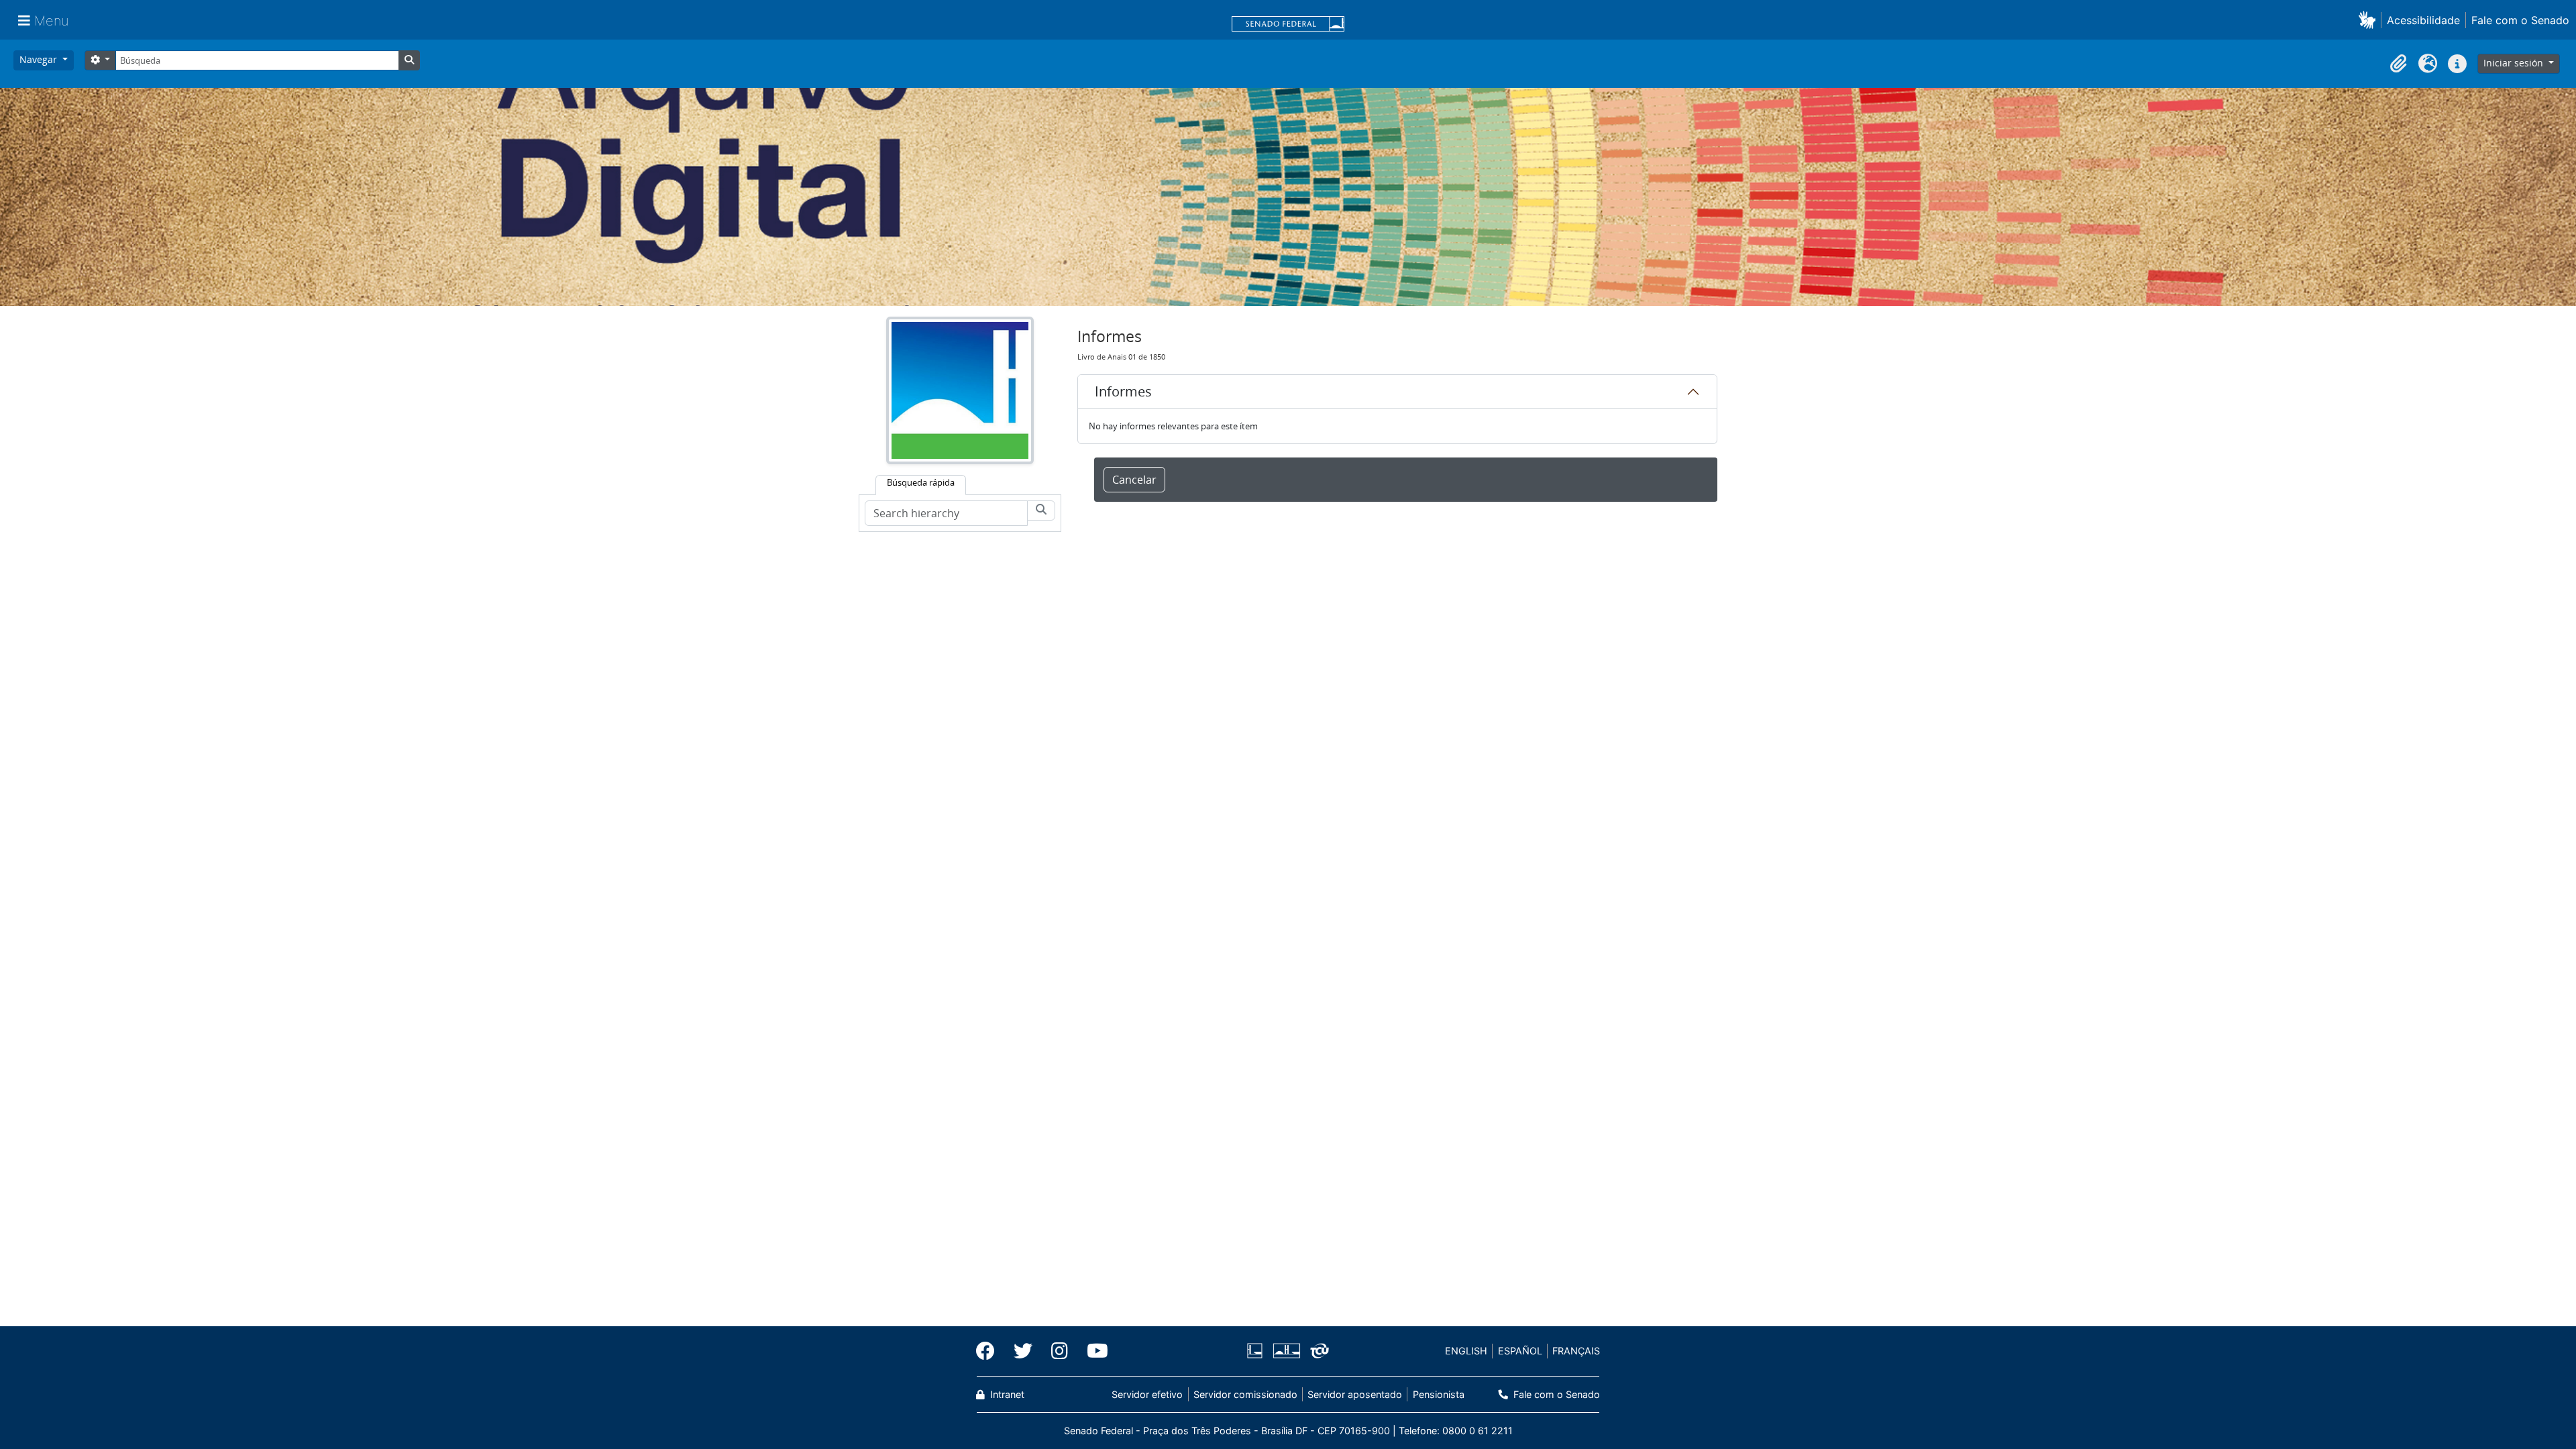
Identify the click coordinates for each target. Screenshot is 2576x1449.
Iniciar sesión (2515, 63)
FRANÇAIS (1576, 1351)
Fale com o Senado (2520, 20)
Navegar (40, 59)
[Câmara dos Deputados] (1257, 1351)
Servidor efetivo (1147, 1394)
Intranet (1006, 1394)
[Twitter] (1023, 1351)
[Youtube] (1093, 1351)
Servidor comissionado (1245, 1394)
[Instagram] (1060, 1351)
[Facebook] (990, 1351)
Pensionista (1438, 1394)
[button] (2370, 20)
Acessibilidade (2423, 20)
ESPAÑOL (1520, 1351)
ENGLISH (1466, 1351)
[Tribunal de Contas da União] (1317, 1351)
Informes (1123, 391)
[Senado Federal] (1288, 25)
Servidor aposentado (1355, 1394)
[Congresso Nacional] (1286, 1351)
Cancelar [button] (1134, 480)
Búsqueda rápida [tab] (921, 482)
